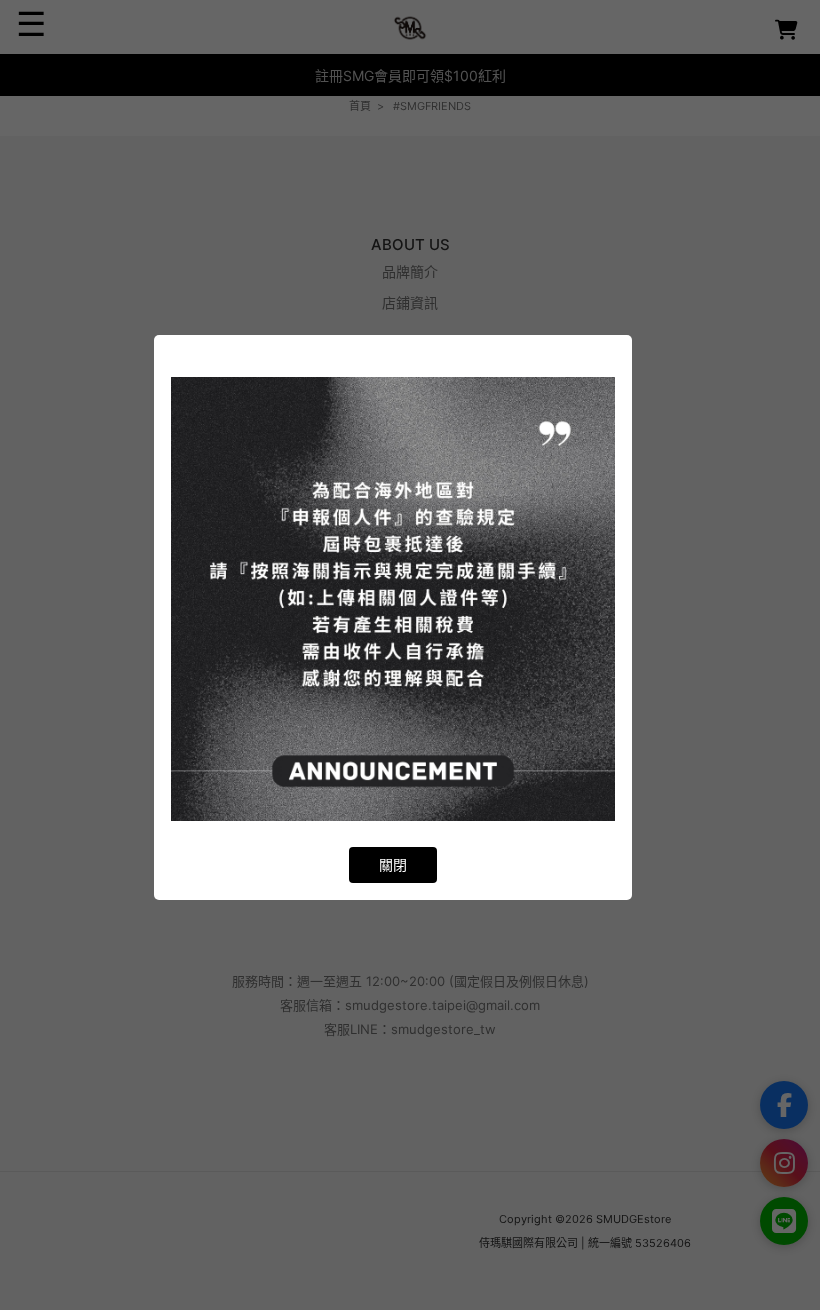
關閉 (393, 864)
